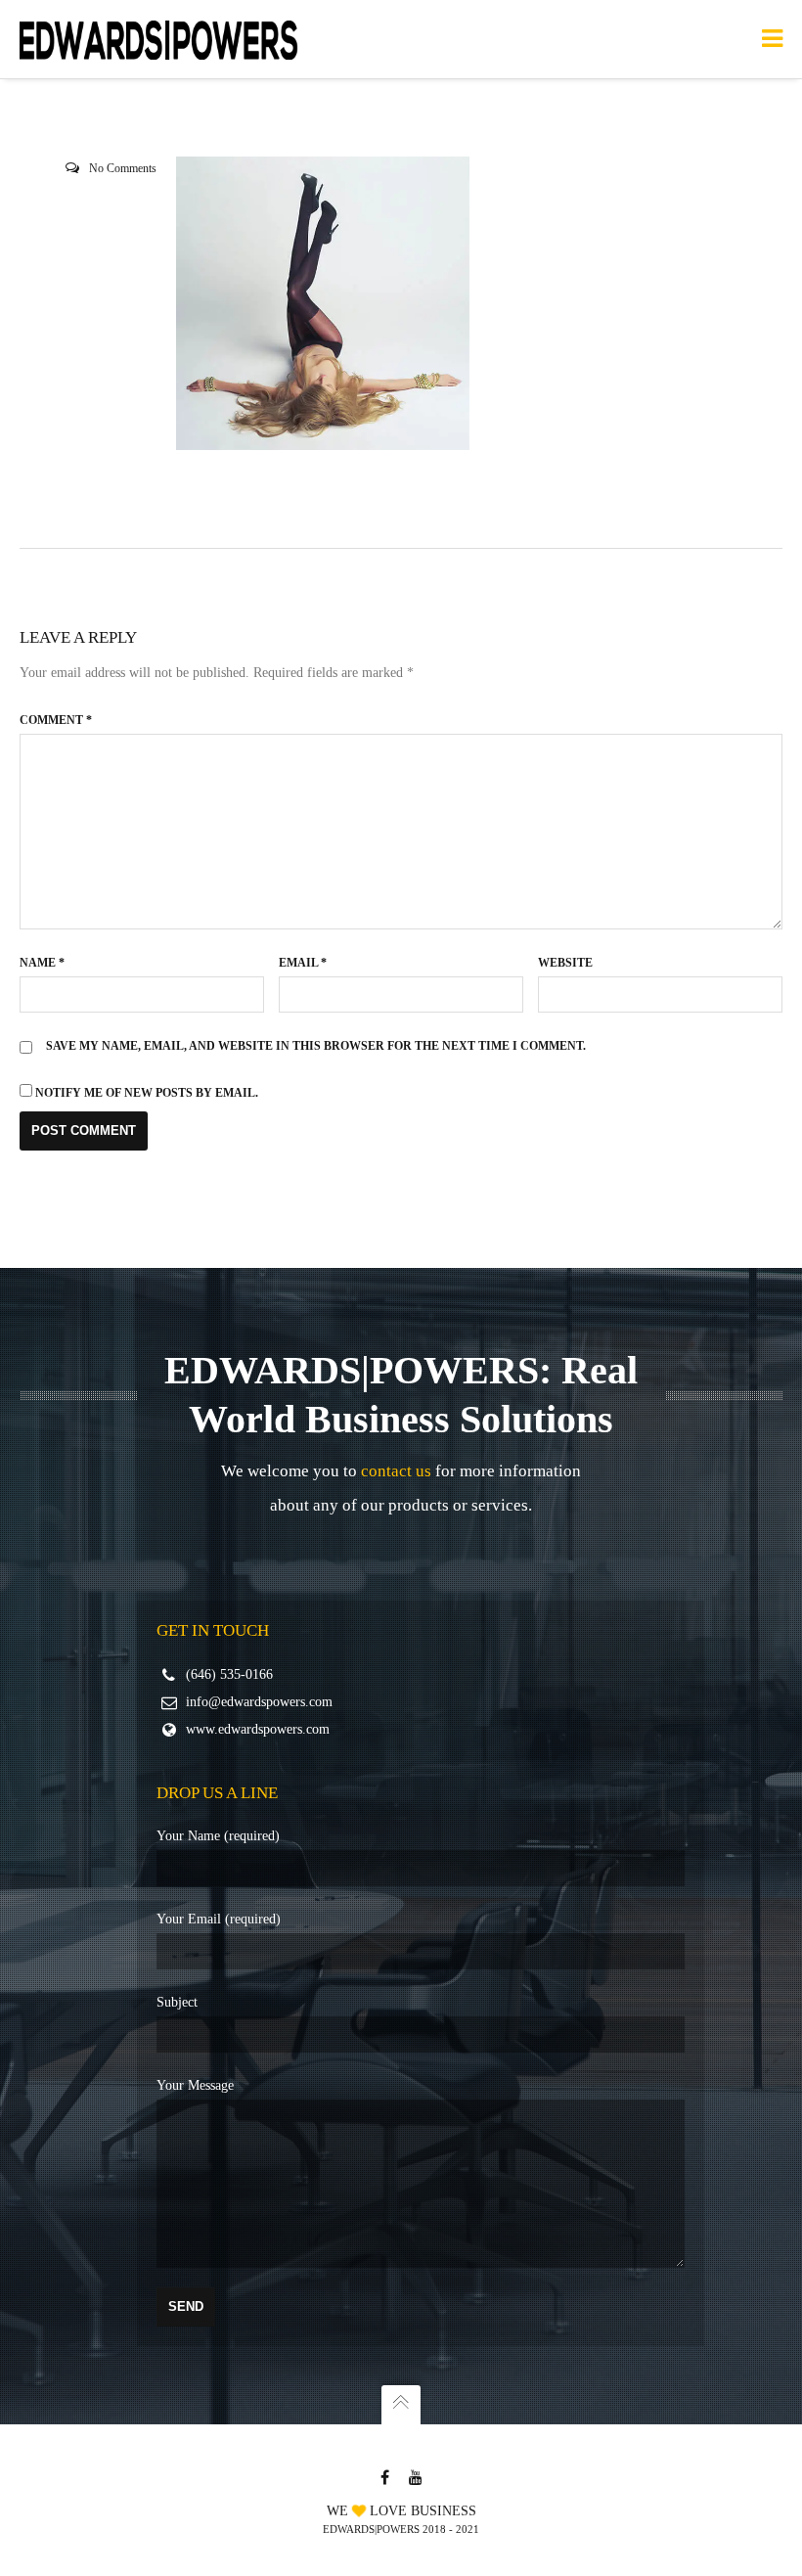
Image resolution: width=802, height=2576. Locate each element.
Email (303, 963)
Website (565, 963)
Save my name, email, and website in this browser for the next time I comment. (316, 1046)
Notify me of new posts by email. (147, 1093)
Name (42, 963)
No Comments (123, 168)
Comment (56, 720)
